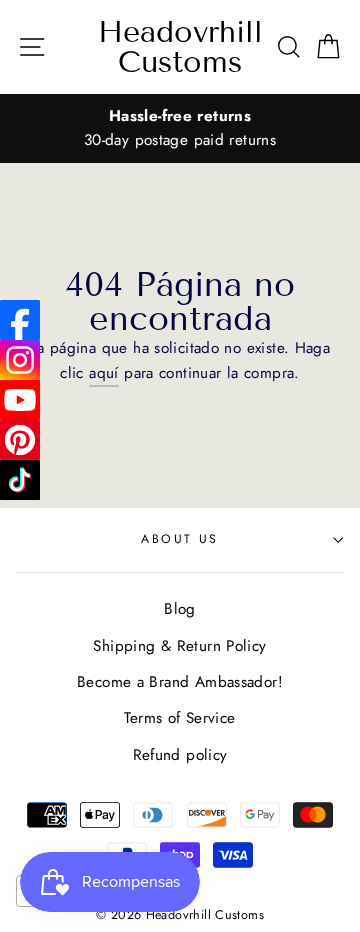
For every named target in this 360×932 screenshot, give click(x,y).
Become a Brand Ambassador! (180, 682)
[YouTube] (20, 400)
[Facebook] (20, 320)
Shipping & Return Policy (179, 646)
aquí (104, 373)
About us (180, 539)
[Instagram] (20, 360)
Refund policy (180, 755)
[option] (180, 128)
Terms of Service (179, 718)
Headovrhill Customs (180, 47)
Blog (180, 609)
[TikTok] (20, 480)
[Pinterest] (20, 440)
